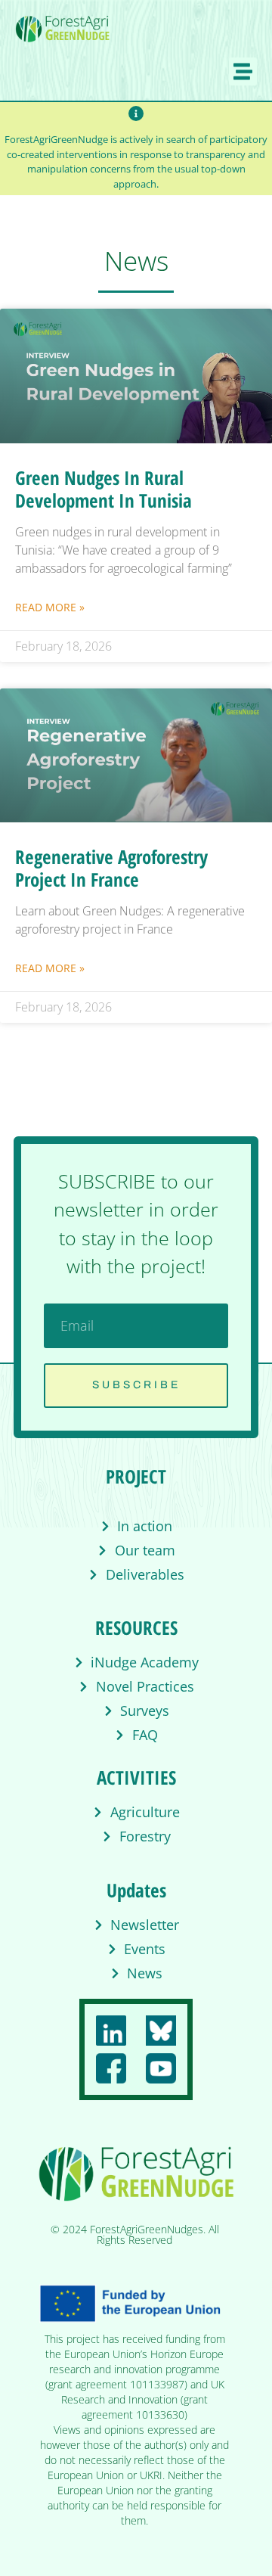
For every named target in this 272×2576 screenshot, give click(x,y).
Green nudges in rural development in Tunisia (104, 489)
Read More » (50, 607)
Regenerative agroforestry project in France (111, 868)
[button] (243, 72)
